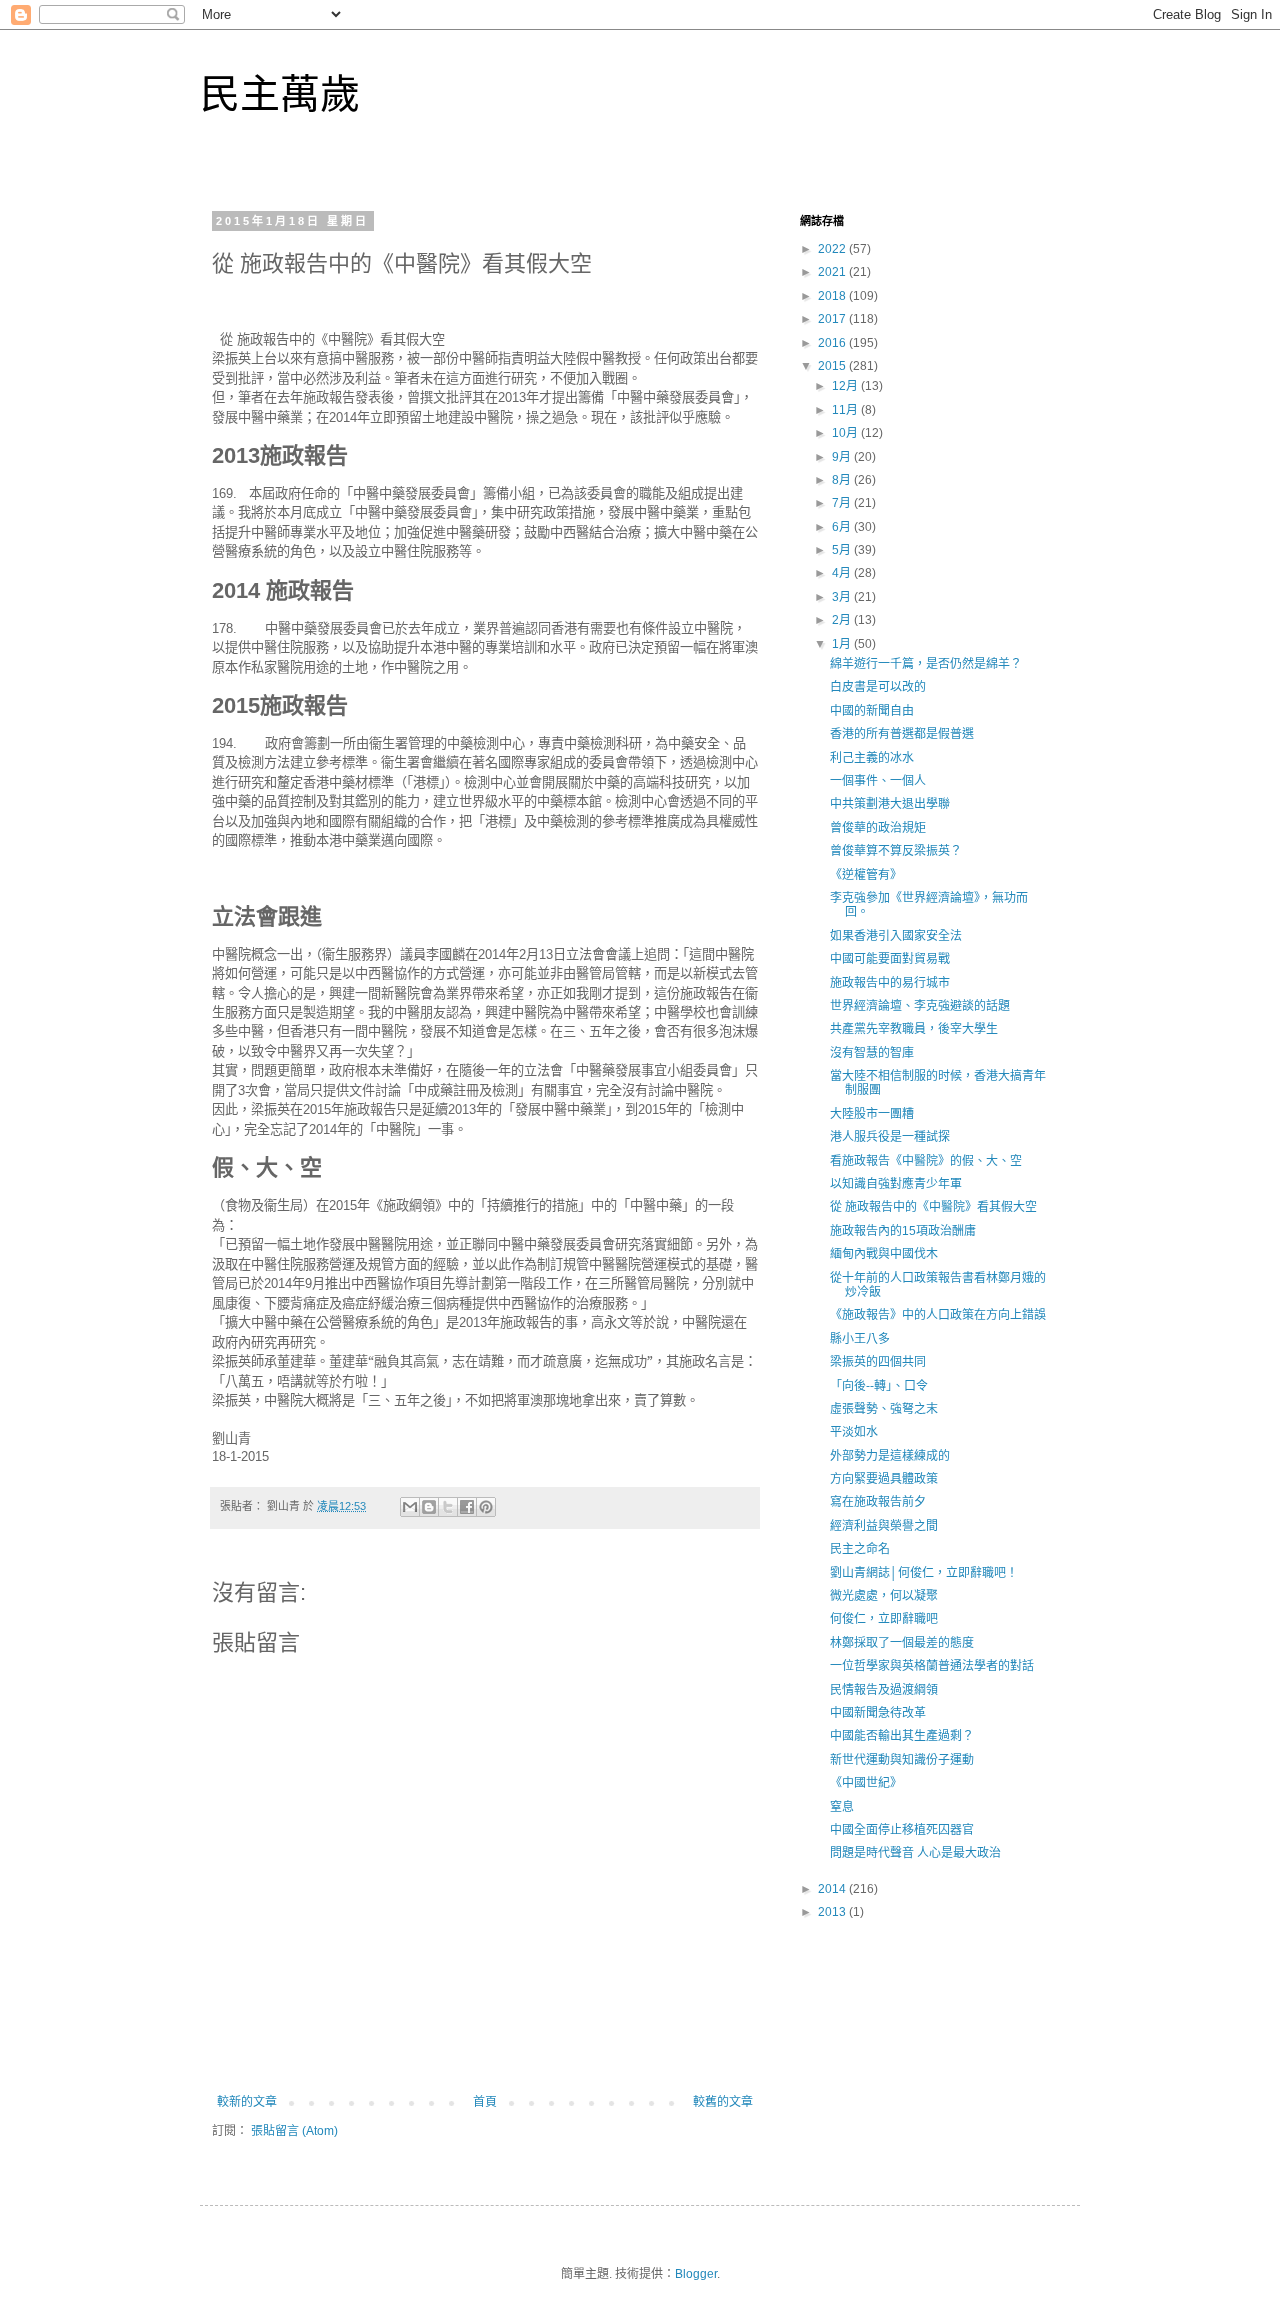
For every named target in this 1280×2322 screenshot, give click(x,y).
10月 (846, 433)
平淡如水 (854, 1432)
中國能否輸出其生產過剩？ (902, 1736)
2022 (833, 249)
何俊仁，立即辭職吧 (884, 1619)
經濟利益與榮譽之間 (884, 1526)
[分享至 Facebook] (467, 1507)
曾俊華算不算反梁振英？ (896, 851)
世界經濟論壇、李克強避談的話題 (920, 1006)
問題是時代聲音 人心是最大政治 (915, 1853)
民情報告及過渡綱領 (884, 1690)
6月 (843, 527)
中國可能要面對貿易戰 (890, 959)
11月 (846, 410)
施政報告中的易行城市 (890, 983)
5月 (843, 550)
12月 (846, 386)
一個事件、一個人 (878, 781)
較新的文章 (247, 2102)
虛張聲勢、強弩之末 (884, 1409)
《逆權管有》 (866, 875)
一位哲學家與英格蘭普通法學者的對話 (932, 1666)
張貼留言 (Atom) (294, 2131)
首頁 (485, 2102)
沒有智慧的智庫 (872, 1053)
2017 (833, 319)
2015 (833, 366)
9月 (843, 457)
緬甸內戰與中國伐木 (884, 1254)
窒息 (842, 1807)
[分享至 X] (448, 1507)
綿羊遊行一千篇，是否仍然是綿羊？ (926, 664)
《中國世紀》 (866, 1783)
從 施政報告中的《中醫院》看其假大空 (933, 1207)
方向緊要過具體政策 (884, 1479)
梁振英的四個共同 (878, 1362)
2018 (833, 296)
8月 (843, 480)
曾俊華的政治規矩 (878, 828)
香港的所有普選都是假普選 (902, 734)
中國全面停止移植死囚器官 (902, 1830)
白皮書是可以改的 (878, 687)
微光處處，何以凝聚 (884, 1596)
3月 (843, 597)
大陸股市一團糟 (872, 1114)
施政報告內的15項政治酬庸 (903, 1231)
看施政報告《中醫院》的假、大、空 (926, 1161)
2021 (833, 272)
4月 (843, 573)
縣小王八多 (860, 1339)
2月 (843, 620)
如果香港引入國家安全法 (896, 936)
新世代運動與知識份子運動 (902, 1760)
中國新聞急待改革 (878, 1713)
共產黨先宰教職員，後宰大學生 (914, 1029)
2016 (833, 343)
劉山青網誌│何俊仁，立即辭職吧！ (924, 1573)
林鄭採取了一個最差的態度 (902, 1643)
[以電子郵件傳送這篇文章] (410, 1507)
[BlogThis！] (429, 1507)
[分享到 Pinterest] (486, 1507)
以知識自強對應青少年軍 (896, 1184)
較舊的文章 (723, 2102)
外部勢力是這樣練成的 (890, 1456)
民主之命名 (860, 1549)
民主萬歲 (280, 94)
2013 (833, 1912)
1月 (843, 644)
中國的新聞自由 (872, 711)
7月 (843, 503)
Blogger (696, 2274)
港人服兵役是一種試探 (890, 1137)
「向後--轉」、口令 (879, 1386)
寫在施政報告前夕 (878, 1502)
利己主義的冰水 (872, 758)
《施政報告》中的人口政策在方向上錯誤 (938, 1315)
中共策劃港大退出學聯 (890, 804)
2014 (833, 1889)
